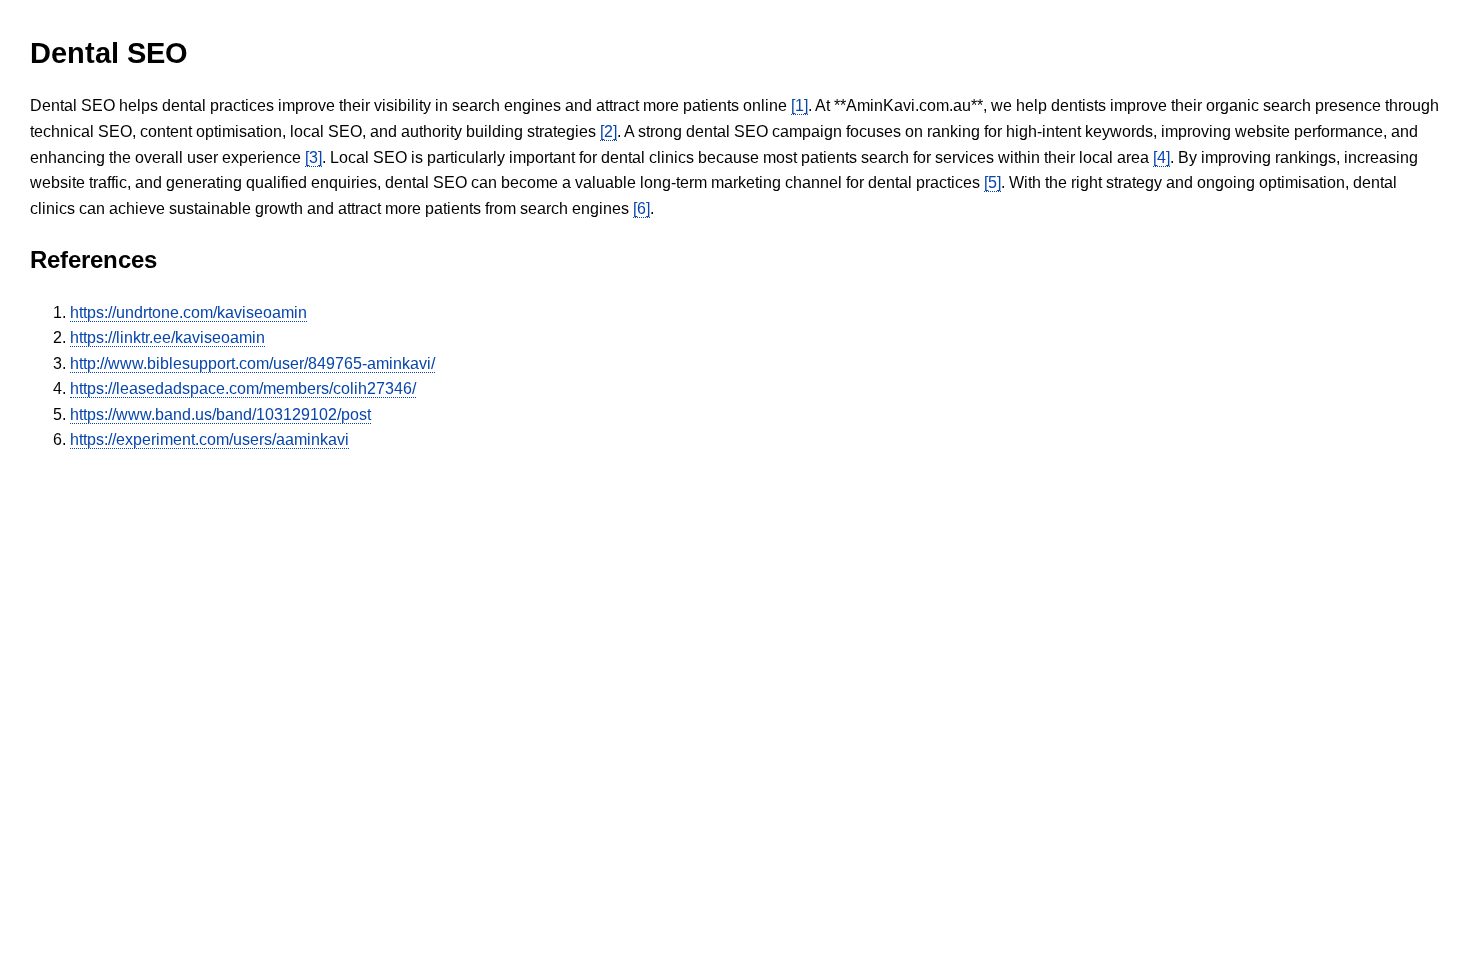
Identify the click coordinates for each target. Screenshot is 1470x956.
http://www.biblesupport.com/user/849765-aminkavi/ (252, 363)
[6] (641, 208)
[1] (799, 105)
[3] (313, 157)
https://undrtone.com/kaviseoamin (188, 312)
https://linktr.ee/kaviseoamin (167, 337)
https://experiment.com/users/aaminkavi (209, 439)
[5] (992, 182)
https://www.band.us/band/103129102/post (220, 414)
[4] (1161, 157)
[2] (608, 131)
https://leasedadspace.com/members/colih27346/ (243, 388)
